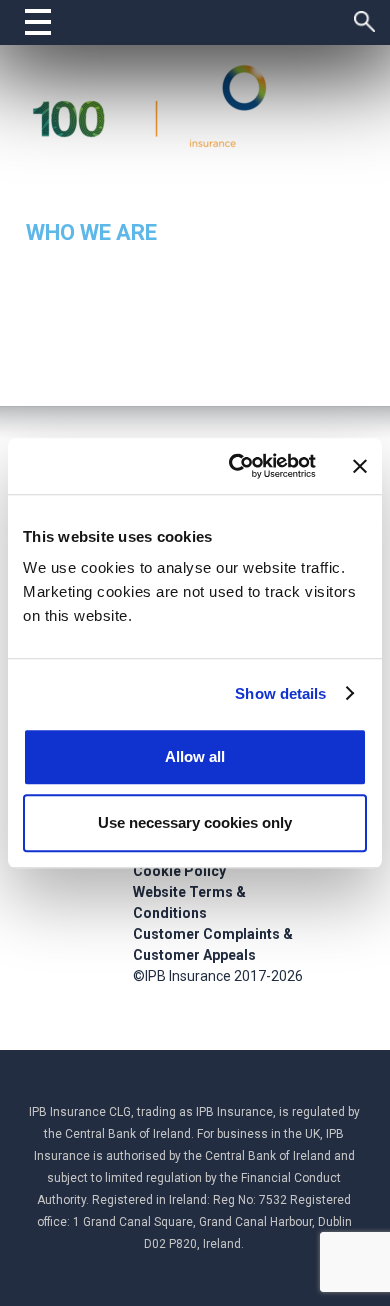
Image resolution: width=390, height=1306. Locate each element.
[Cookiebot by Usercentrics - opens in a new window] (236, 466)
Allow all (195, 756)
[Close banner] (360, 466)
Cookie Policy (179, 871)
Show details (280, 693)
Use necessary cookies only (195, 822)
